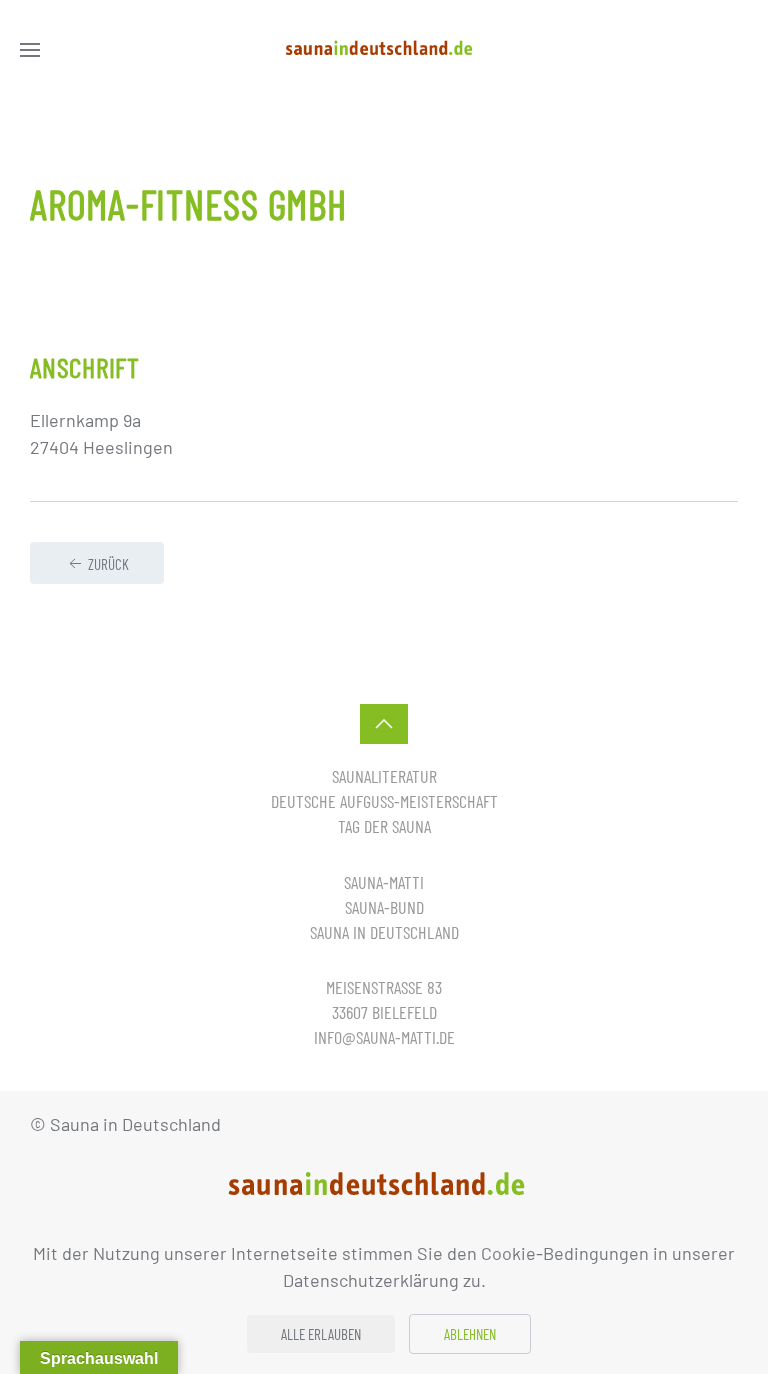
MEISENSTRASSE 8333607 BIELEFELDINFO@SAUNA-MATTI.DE (384, 1012)
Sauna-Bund (384, 907)
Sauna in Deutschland (384, 932)
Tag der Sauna (384, 826)
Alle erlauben (321, 1334)
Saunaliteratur (384, 776)
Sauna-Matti (384, 882)
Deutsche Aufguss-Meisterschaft (384, 801)
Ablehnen (470, 1334)
